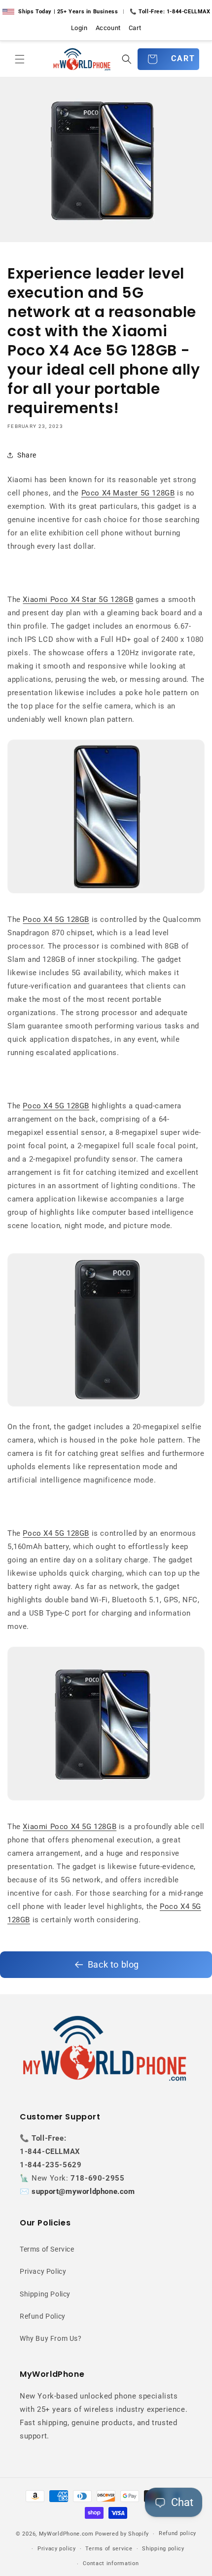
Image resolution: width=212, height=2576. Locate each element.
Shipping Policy (45, 2294)
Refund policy (177, 2533)
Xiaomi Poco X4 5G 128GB (70, 1827)
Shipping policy (163, 2549)
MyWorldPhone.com (66, 2534)
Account (108, 28)
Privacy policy (57, 2549)
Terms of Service (47, 2249)
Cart (135, 28)
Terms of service (109, 2549)
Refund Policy (43, 2316)
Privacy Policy (43, 2271)
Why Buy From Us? (51, 2338)
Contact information (111, 2563)
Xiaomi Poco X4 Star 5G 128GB (78, 600)
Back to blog (113, 1964)
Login (79, 28)
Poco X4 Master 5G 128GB (128, 493)
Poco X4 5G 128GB (56, 919)
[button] (20, 59)
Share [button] (27, 455)
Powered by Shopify (122, 2534)
